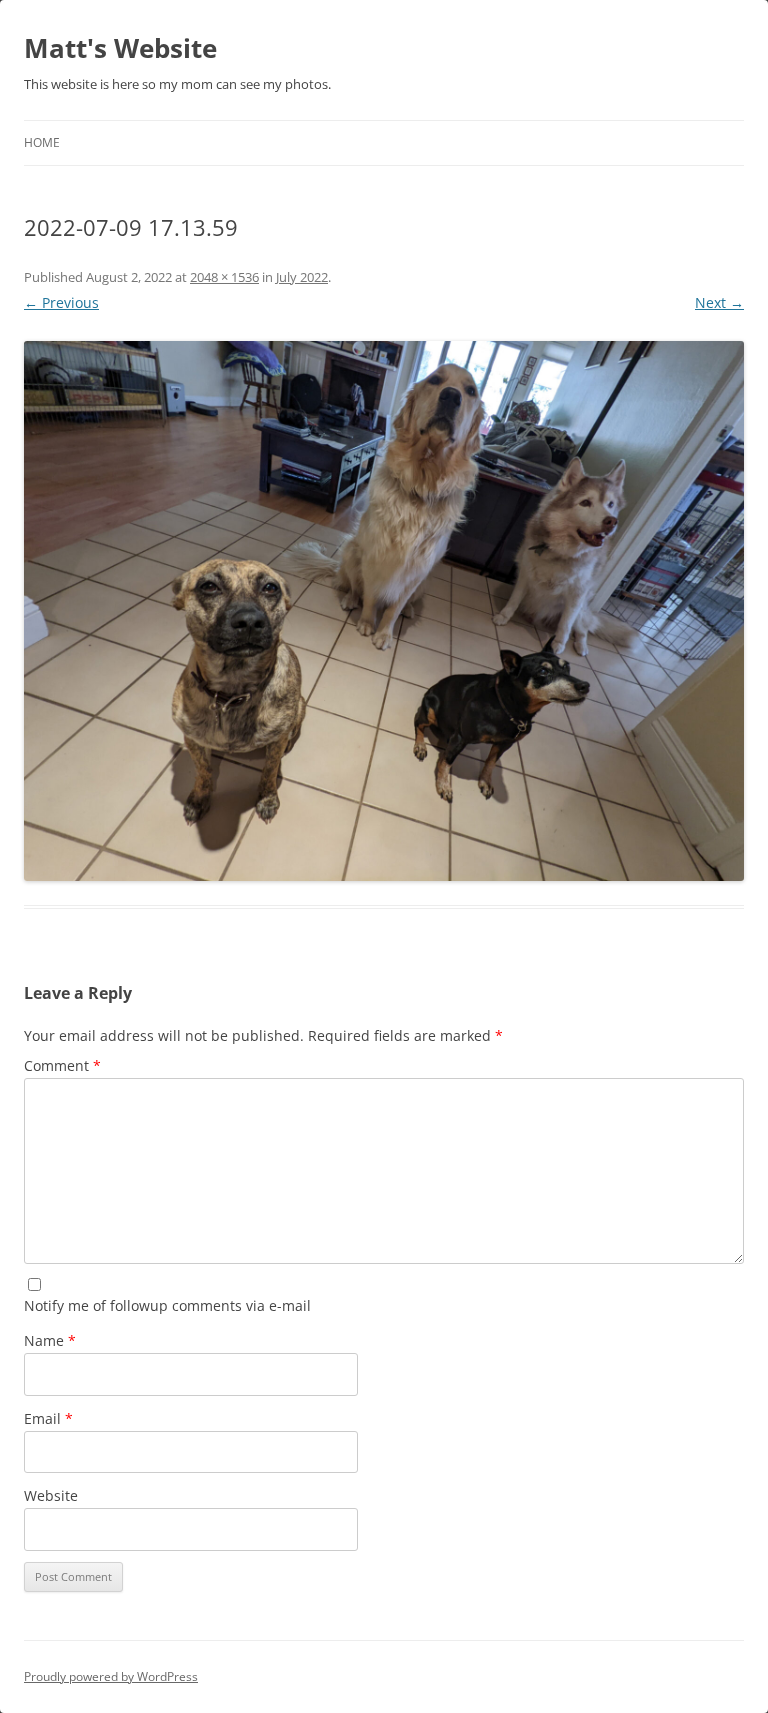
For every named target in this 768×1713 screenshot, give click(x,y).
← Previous (61, 302)
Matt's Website (120, 48)
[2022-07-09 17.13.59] (384, 611)
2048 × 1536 (224, 277)
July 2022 (302, 277)
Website (51, 1495)
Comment (62, 1065)
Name (50, 1340)
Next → (719, 302)
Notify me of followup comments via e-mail (167, 1305)
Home (42, 142)
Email (48, 1418)
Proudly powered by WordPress (111, 1676)
